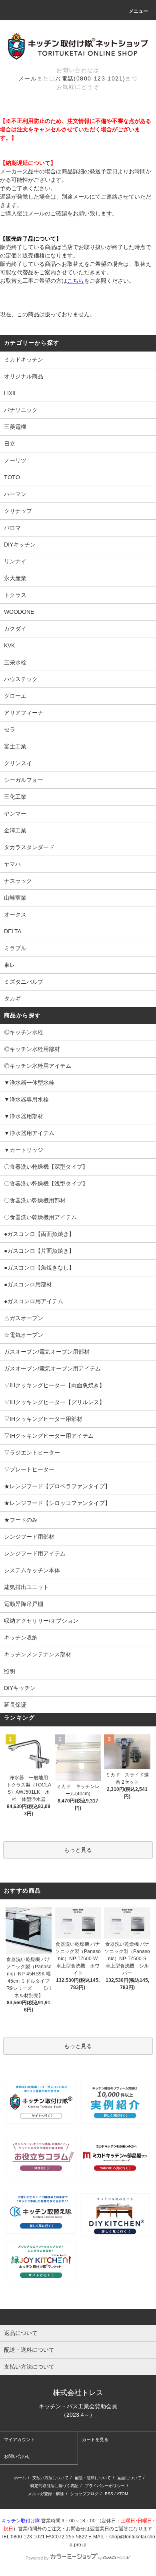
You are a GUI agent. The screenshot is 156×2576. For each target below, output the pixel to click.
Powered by (37, 2558)
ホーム (20, 2478)
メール (28, 78)
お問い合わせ (17, 2456)
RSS (109, 2494)
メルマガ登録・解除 (46, 2494)
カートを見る (95, 2439)
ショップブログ (84, 2494)
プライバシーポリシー (105, 2486)
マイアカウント (19, 2439)
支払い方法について (50, 2478)
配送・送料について (93, 2478)
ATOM (122, 2494)
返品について (129, 2478)
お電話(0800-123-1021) (90, 78)
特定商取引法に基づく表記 (54, 2486)
